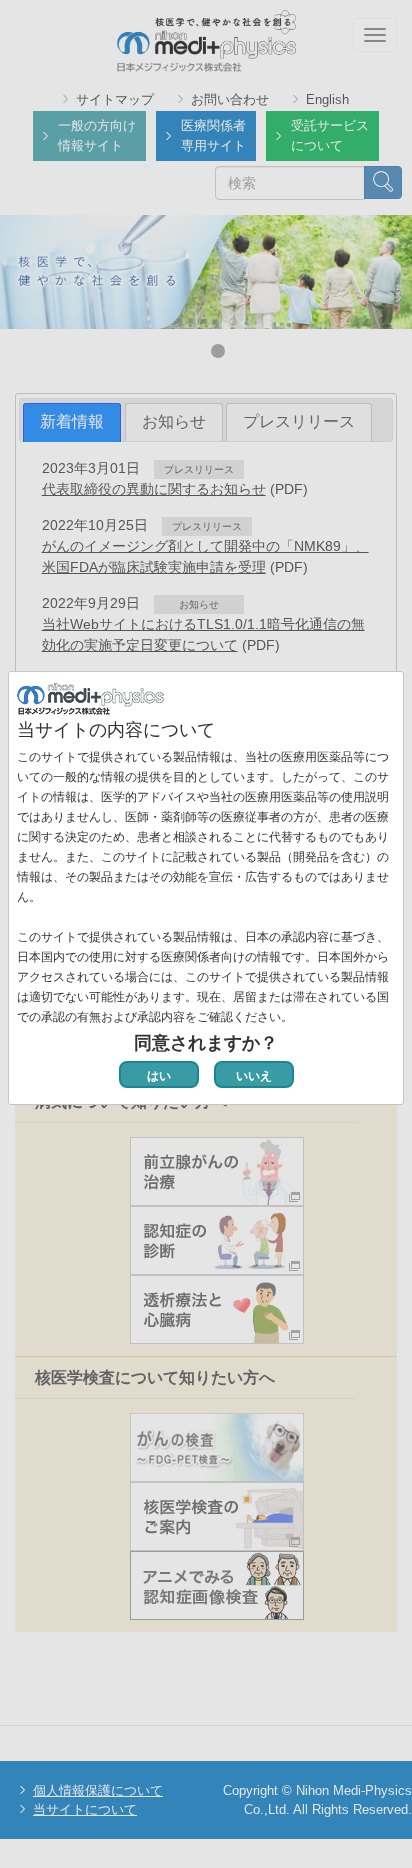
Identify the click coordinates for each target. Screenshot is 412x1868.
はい (159, 1076)
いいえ (254, 1076)
